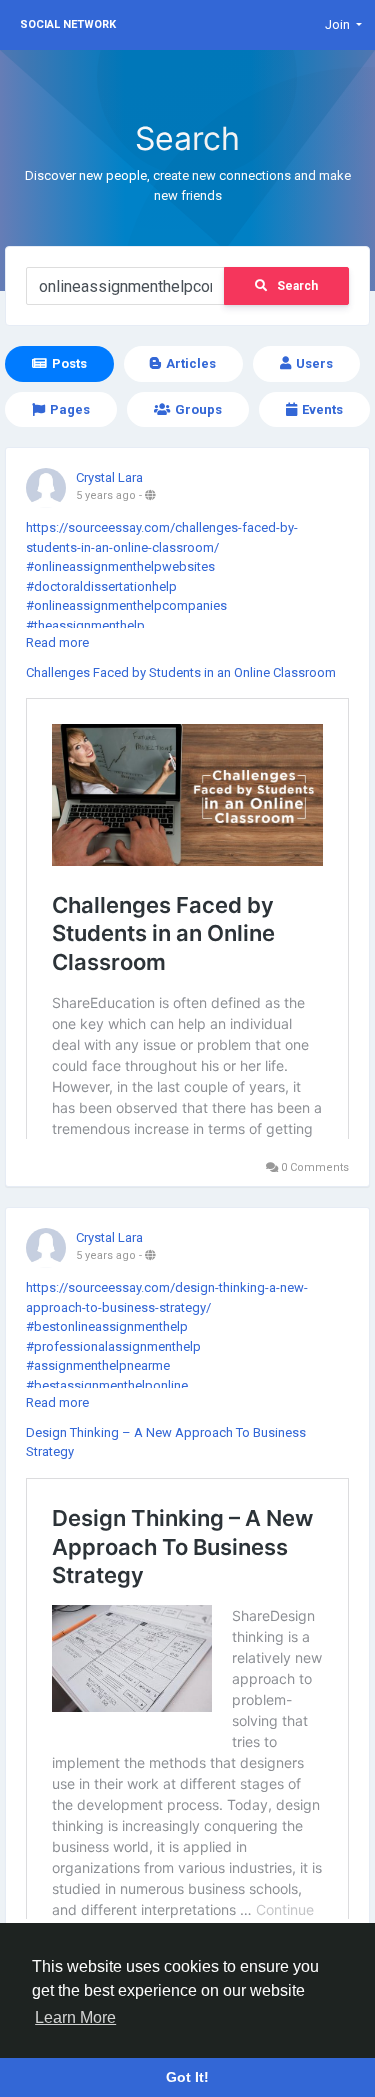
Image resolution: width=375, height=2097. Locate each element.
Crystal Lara (109, 477)
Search (297, 286)
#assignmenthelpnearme (98, 1365)
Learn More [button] (75, 2017)
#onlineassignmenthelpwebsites (120, 566)
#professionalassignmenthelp (113, 1346)
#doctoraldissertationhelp (101, 586)
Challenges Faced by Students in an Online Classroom (181, 672)
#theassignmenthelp (85, 625)
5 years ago (106, 495)
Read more (57, 642)
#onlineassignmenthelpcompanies (126, 605)
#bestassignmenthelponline (107, 1385)
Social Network (68, 24)
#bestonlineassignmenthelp (107, 1326)
